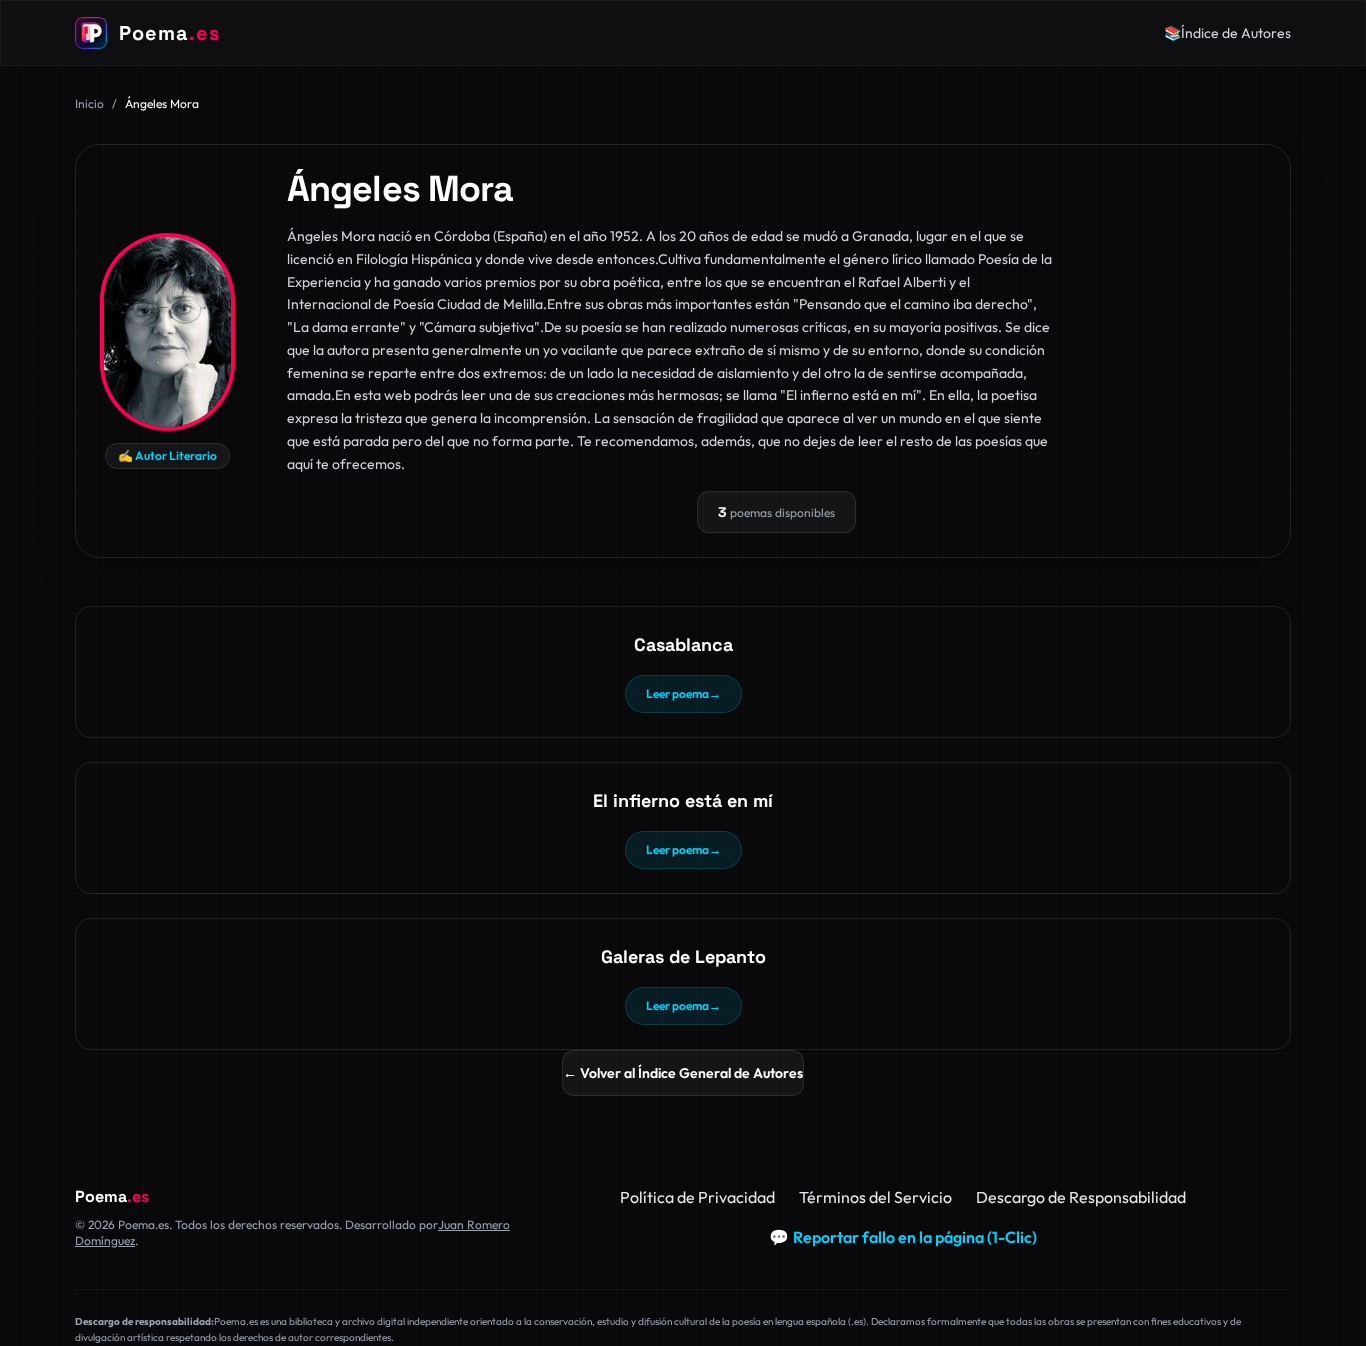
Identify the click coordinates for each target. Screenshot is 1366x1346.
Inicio (89, 103)
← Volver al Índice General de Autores (683, 1073)
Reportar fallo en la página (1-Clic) (903, 1237)
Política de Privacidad (697, 1197)
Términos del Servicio (875, 1197)
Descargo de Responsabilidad (1081, 1197)
